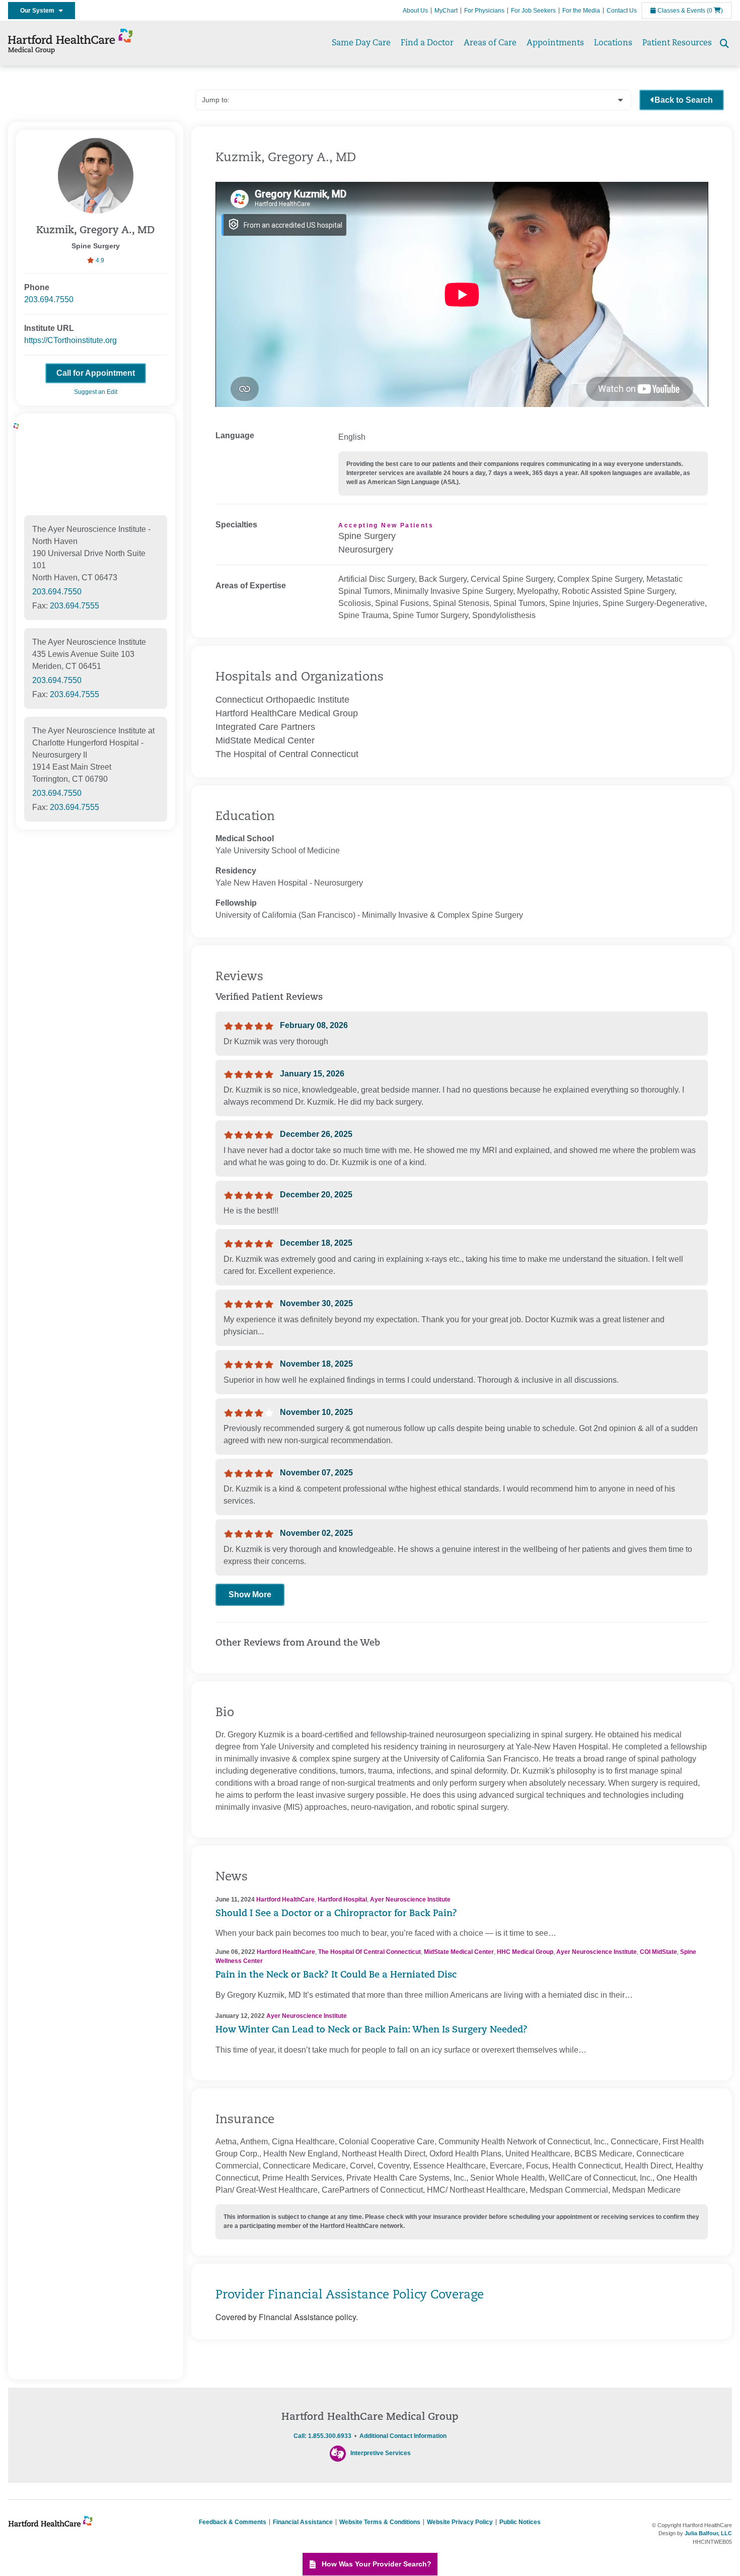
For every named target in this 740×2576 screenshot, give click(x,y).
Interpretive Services (381, 2453)
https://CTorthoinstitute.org (70, 340)
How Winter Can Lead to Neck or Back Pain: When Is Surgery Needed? (372, 2030)
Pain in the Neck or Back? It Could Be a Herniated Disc (336, 1976)
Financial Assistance (303, 2522)
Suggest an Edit (96, 392)
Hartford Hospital (342, 1900)
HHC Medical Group (525, 1952)
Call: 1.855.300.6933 (322, 2436)
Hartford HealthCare (285, 1900)
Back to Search (684, 100)
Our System (40, 11)
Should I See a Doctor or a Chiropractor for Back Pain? (336, 1914)
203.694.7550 (49, 299)
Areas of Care (490, 43)
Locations (613, 43)
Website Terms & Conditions (380, 2522)
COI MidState (658, 1952)
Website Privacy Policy (460, 2522)
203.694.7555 (75, 606)
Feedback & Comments (233, 2522)
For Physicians (484, 11)
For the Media (581, 11)
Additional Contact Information (403, 2436)
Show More (250, 1595)
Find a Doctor (427, 43)
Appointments (555, 43)
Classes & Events (681, 11)
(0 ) (715, 11)
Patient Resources (677, 43)
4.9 (99, 260)
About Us (415, 11)
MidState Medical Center (459, 1952)
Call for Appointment (96, 373)
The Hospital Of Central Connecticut (369, 1952)
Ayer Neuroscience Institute (410, 1900)
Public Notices (520, 2522)
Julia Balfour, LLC (708, 2533)
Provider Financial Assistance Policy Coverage (350, 2295)
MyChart (446, 11)
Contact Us (622, 11)
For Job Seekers (533, 11)
